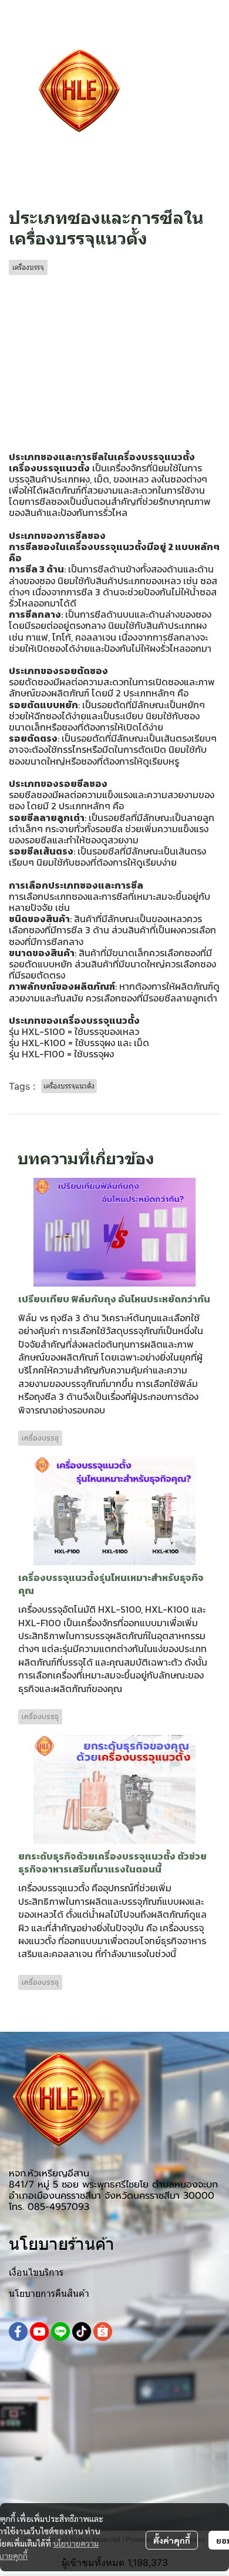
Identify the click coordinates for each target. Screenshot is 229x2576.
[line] (60, 2332)
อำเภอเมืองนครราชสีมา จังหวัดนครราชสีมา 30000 (112, 2196)
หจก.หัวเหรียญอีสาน (49, 2173)
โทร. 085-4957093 (49, 2207)
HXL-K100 (44, 1043)
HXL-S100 (42, 1031)
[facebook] (18, 2332)
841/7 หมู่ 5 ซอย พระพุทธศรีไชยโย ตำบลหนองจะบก (113, 2185)
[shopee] (103, 2332)
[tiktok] (82, 2332)
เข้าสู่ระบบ (199, 83)
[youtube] (39, 2332)
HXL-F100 (43, 1054)
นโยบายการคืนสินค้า (49, 2294)
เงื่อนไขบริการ (36, 2272)
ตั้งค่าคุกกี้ (172, 2540)
